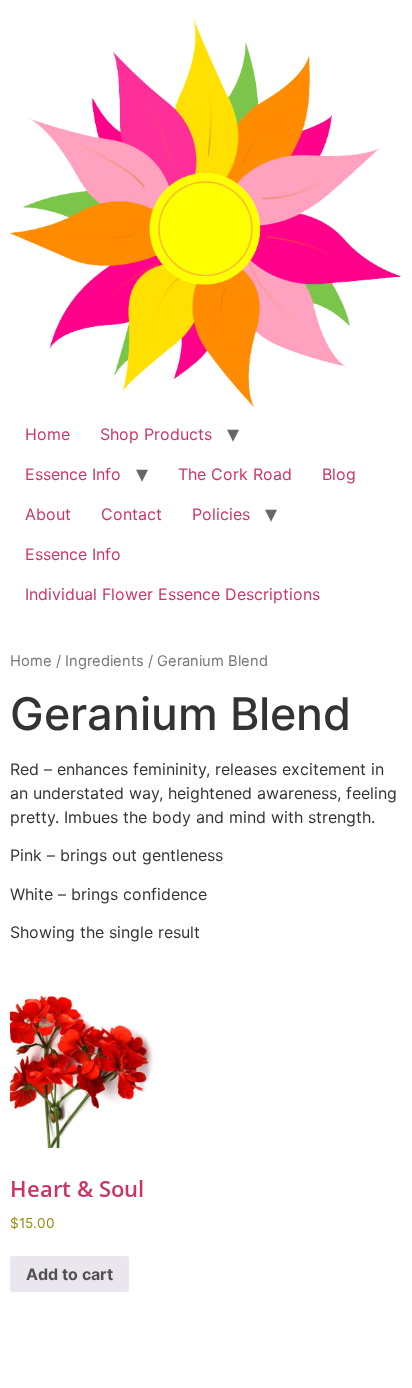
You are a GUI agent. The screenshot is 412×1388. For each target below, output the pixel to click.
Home (47, 434)
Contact (131, 514)
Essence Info (73, 474)
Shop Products (156, 434)
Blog (339, 474)
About (48, 514)
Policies (221, 514)
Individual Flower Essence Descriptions (172, 594)
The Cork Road (235, 474)
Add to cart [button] (69, 1274)
